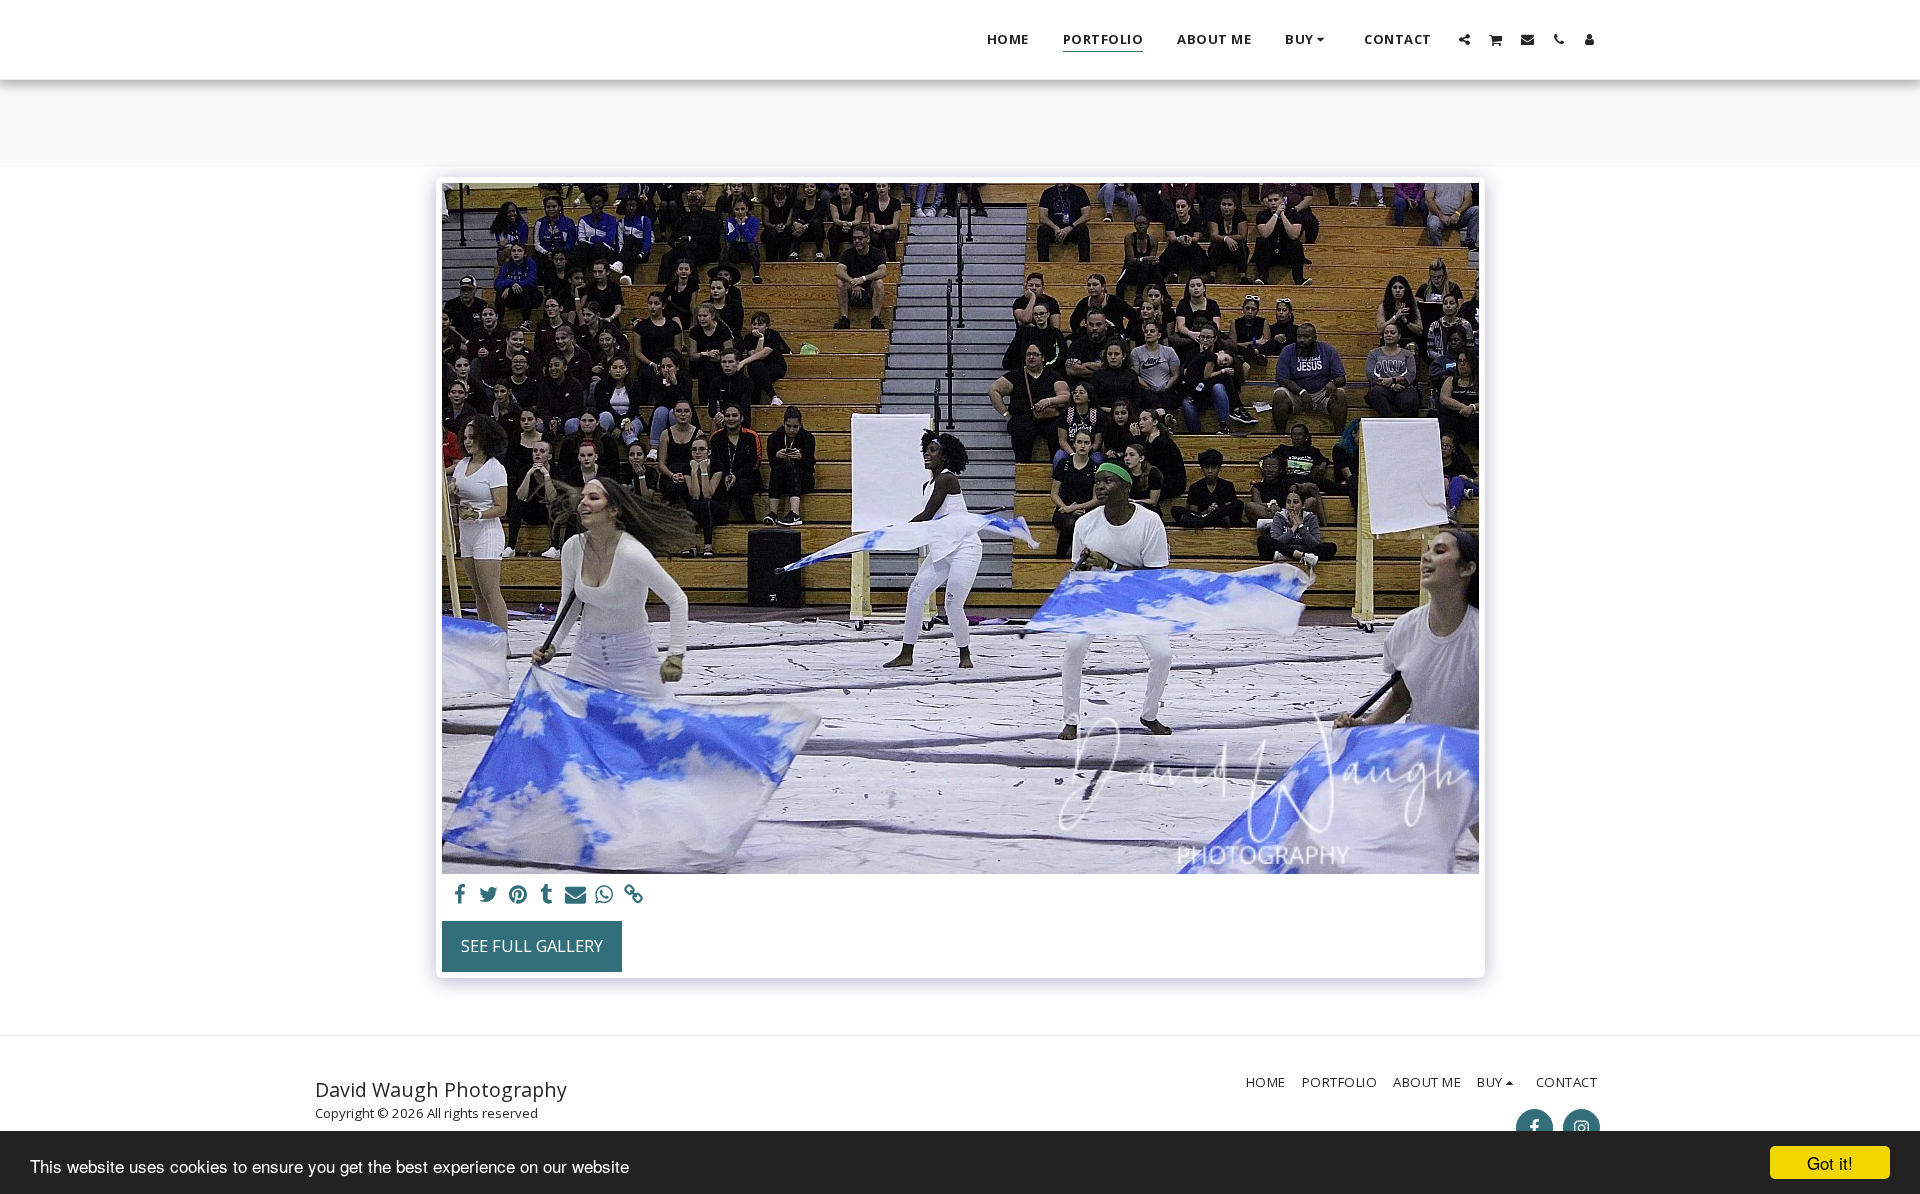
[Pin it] (518, 895)
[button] (1464, 39)
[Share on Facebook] (460, 895)
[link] (633, 895)
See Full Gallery (532, 945)
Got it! (1830, 1162)
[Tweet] (489, 895)
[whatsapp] (604, 895)
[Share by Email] (575, 895)
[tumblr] (546, 895)
